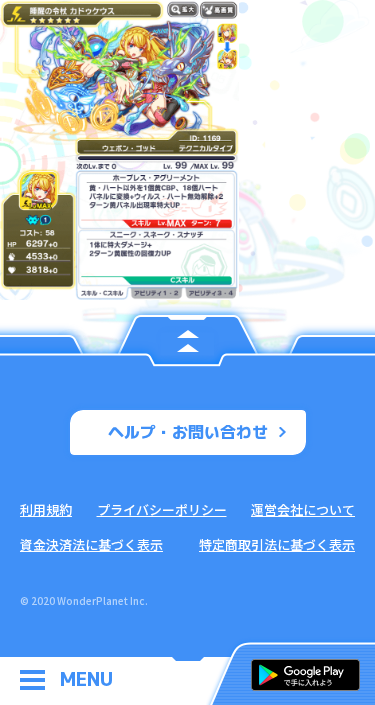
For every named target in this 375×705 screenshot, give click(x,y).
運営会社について (303, 509)
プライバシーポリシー (162, 509)
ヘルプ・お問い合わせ (188, 432)
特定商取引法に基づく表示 (277, 544)
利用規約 (46, 509)
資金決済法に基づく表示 (91, 544)
